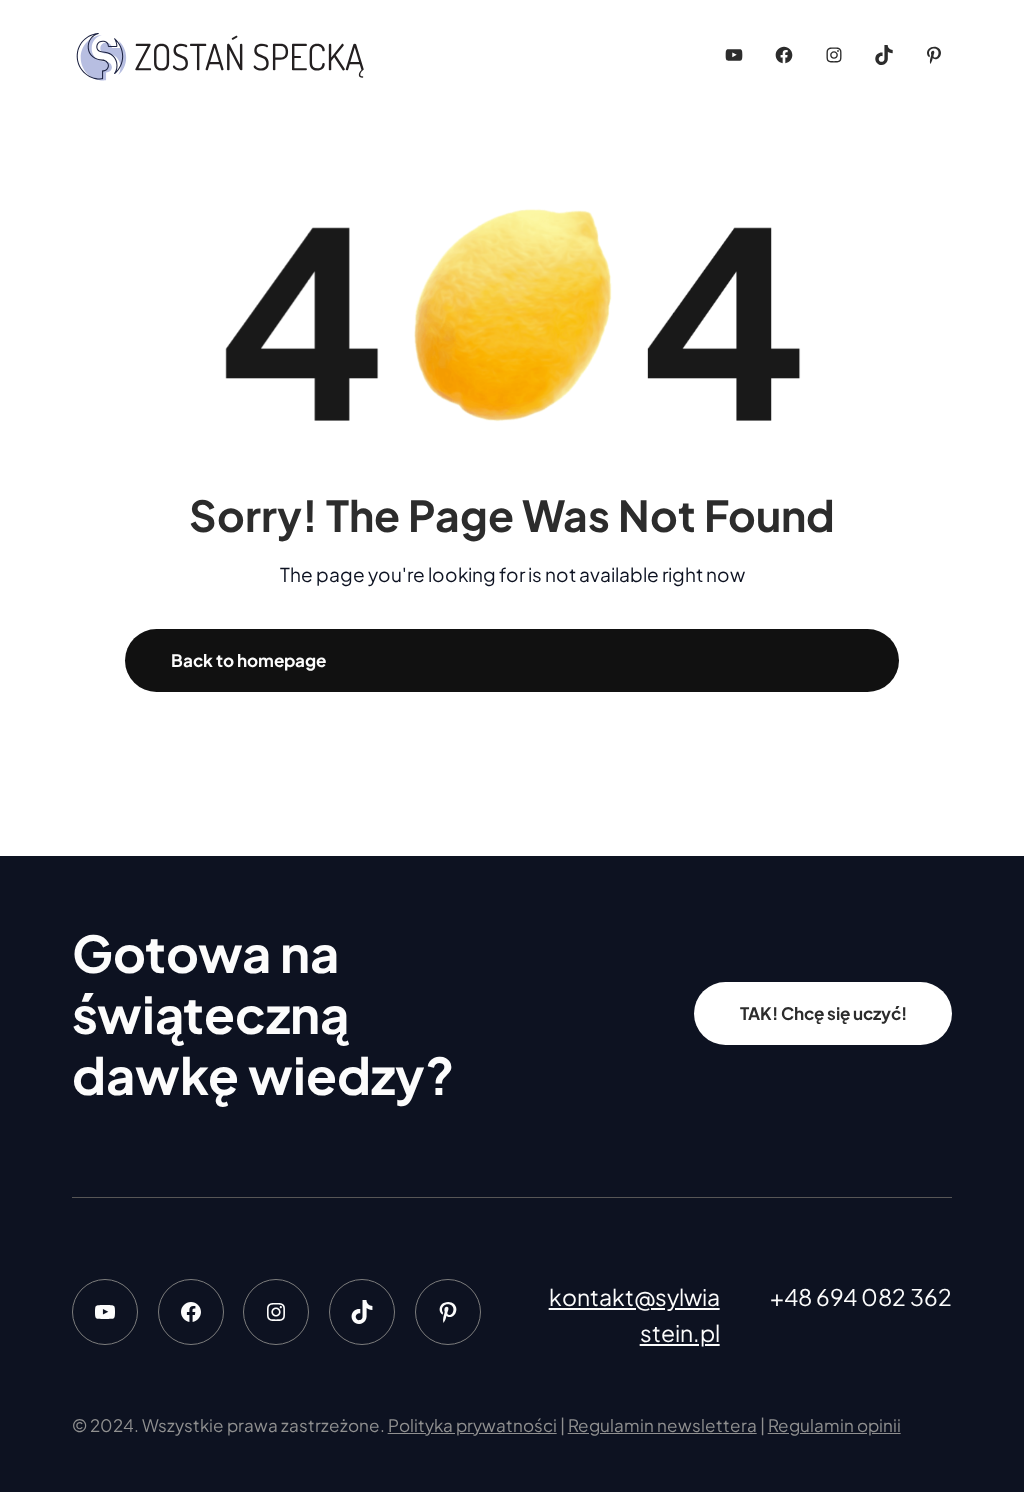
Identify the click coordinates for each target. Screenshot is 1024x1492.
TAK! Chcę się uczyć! (823, 1013)
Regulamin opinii (834, 1425)
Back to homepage (248, 660)
